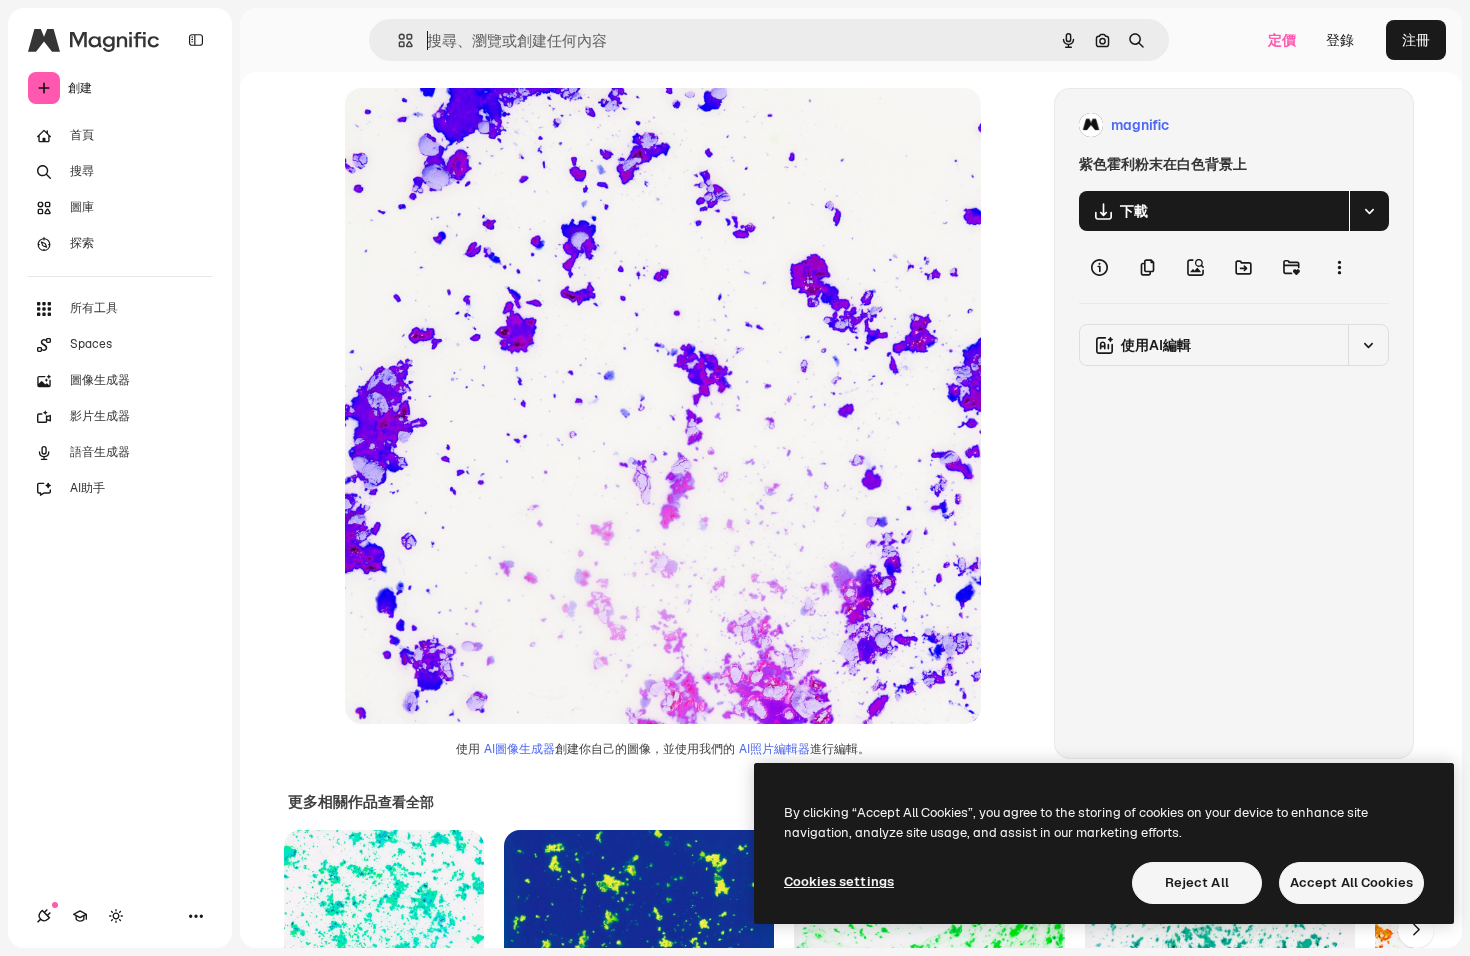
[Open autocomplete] (397, 40)
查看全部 (406, 802)
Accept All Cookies (1351, 882)
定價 (1282, 40)
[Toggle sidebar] (196, 40)
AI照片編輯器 (774, 749)
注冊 (1416, 40)
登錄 (1340, 40)
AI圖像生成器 (519, 749)
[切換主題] (116, 916)
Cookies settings (839, 881)
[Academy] (80, 916)
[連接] (44, 916)
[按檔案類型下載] (1369, 211)
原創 (460, 125)
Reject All (1197, 882)
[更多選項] (1339, 267)
